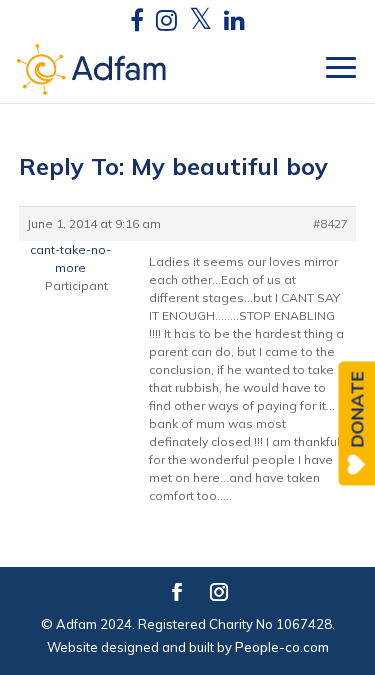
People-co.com (282, 647)
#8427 (330, 223)
